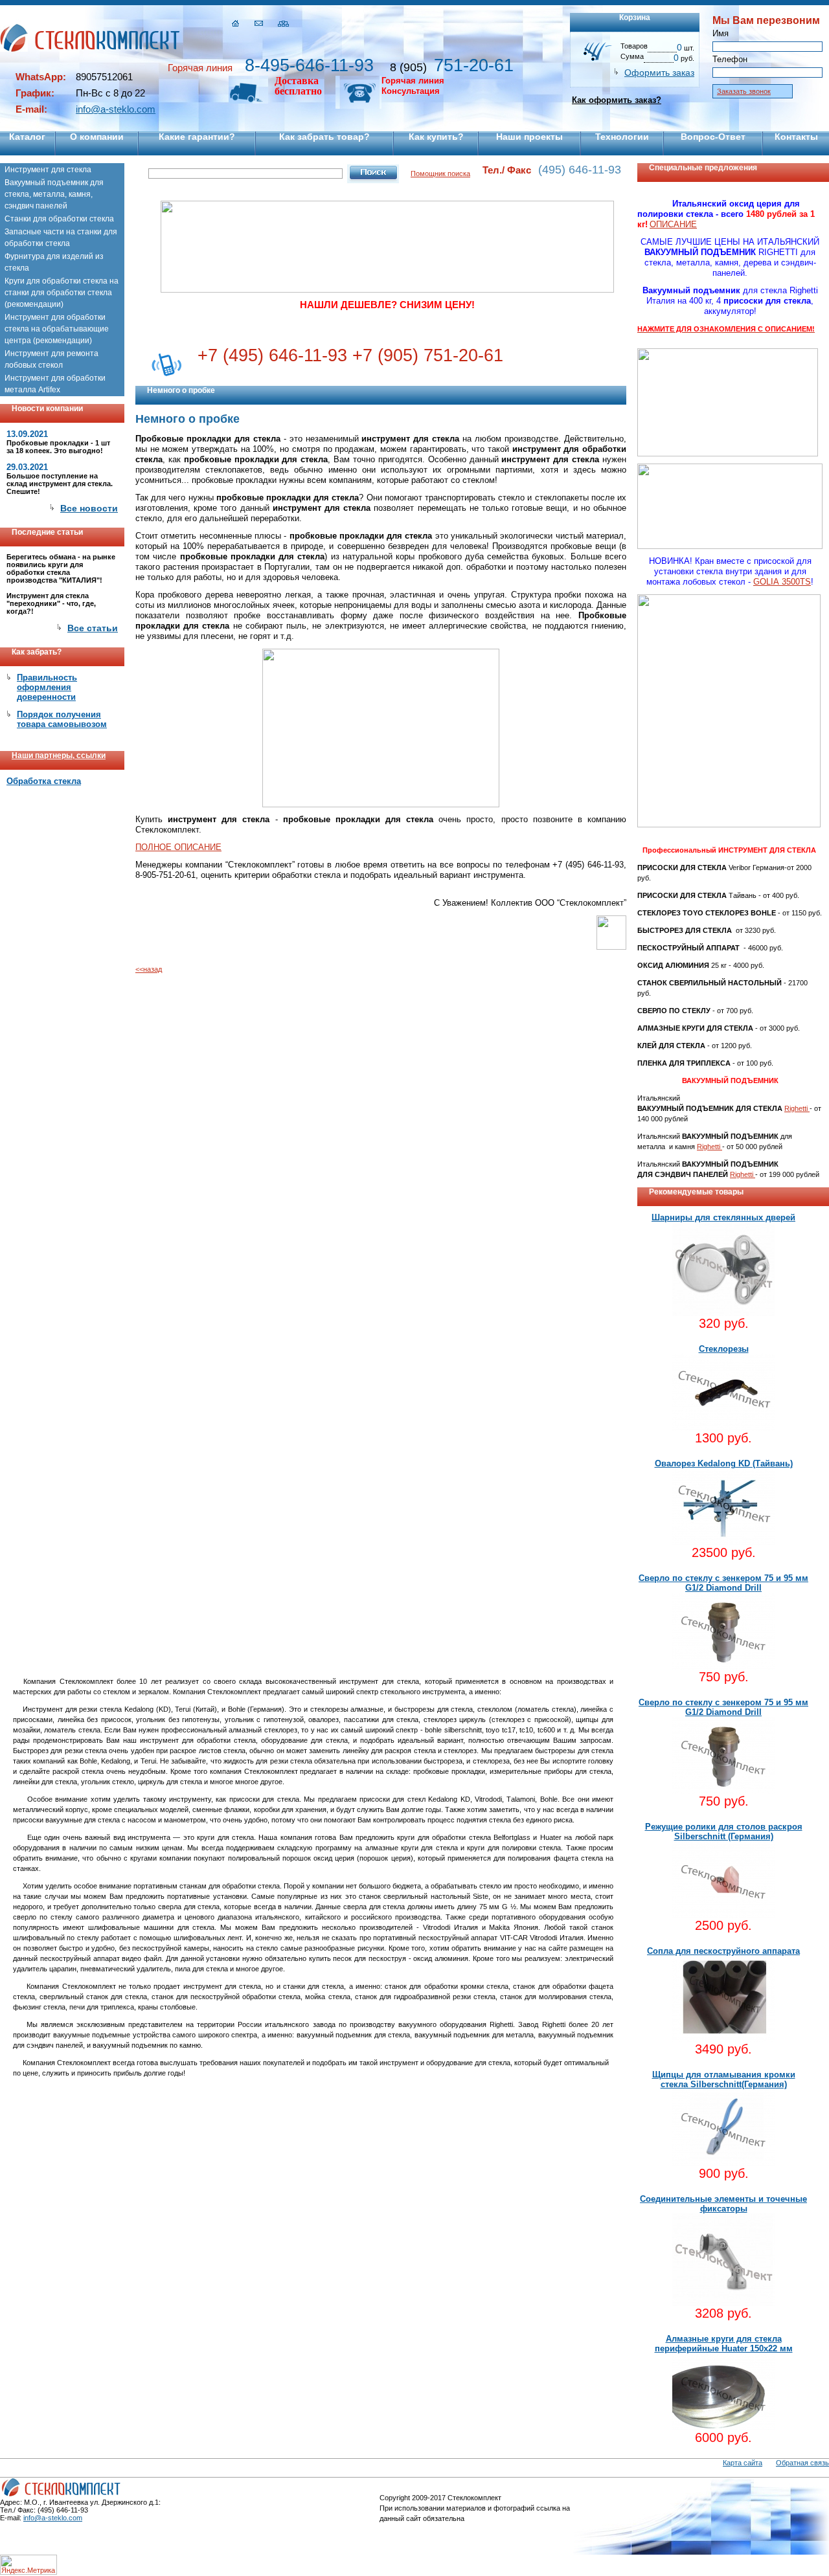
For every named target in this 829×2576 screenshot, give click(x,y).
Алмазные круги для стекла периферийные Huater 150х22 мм (724, 2344)
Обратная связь (802, 2463)
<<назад (149, 969)
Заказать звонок (744, 91)
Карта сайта (743, 2463)
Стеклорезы (724, 1349)
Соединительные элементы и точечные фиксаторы (723, 2204)
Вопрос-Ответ (713, 137)
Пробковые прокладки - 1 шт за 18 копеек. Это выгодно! (58, 447)
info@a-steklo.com (116, 109)
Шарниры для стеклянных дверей (723, 1217)
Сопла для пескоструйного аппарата (723, 1951)
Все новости (89, 508)
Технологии (622, 137)
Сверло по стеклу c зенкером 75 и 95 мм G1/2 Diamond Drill (723, 1583)
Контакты (796, 137)
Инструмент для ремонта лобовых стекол (51, 359)
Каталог (27, 137)
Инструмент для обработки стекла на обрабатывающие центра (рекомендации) (57, 329)
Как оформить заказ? (617, 100)
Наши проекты (529, 137)
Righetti (797, 1108)
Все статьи (93, 628)
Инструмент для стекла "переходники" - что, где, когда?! (51, 603)
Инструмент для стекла (48, 170)
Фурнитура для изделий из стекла (54, 262)
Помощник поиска (440, 174)
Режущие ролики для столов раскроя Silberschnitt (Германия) (724, 1831)
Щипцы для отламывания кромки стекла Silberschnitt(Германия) (724, 2079)
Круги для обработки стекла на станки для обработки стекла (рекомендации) (62, 293)
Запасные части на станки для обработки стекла (61, 238)
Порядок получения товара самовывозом (62, 719)
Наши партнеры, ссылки (59, 756)
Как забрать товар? (324, 137)
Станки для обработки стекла (59, 219)
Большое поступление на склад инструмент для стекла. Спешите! (60, 484)
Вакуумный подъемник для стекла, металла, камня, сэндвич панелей (54, 194)
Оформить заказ (659, 73)
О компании (97, 137)
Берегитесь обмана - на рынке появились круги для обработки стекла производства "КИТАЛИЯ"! (61, 568)
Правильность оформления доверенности (47, 687)
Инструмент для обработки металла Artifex (55, 384)
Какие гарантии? (197, 137)
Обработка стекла (44, 781)
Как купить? (436, 137)
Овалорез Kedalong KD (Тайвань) (724, 1463)
